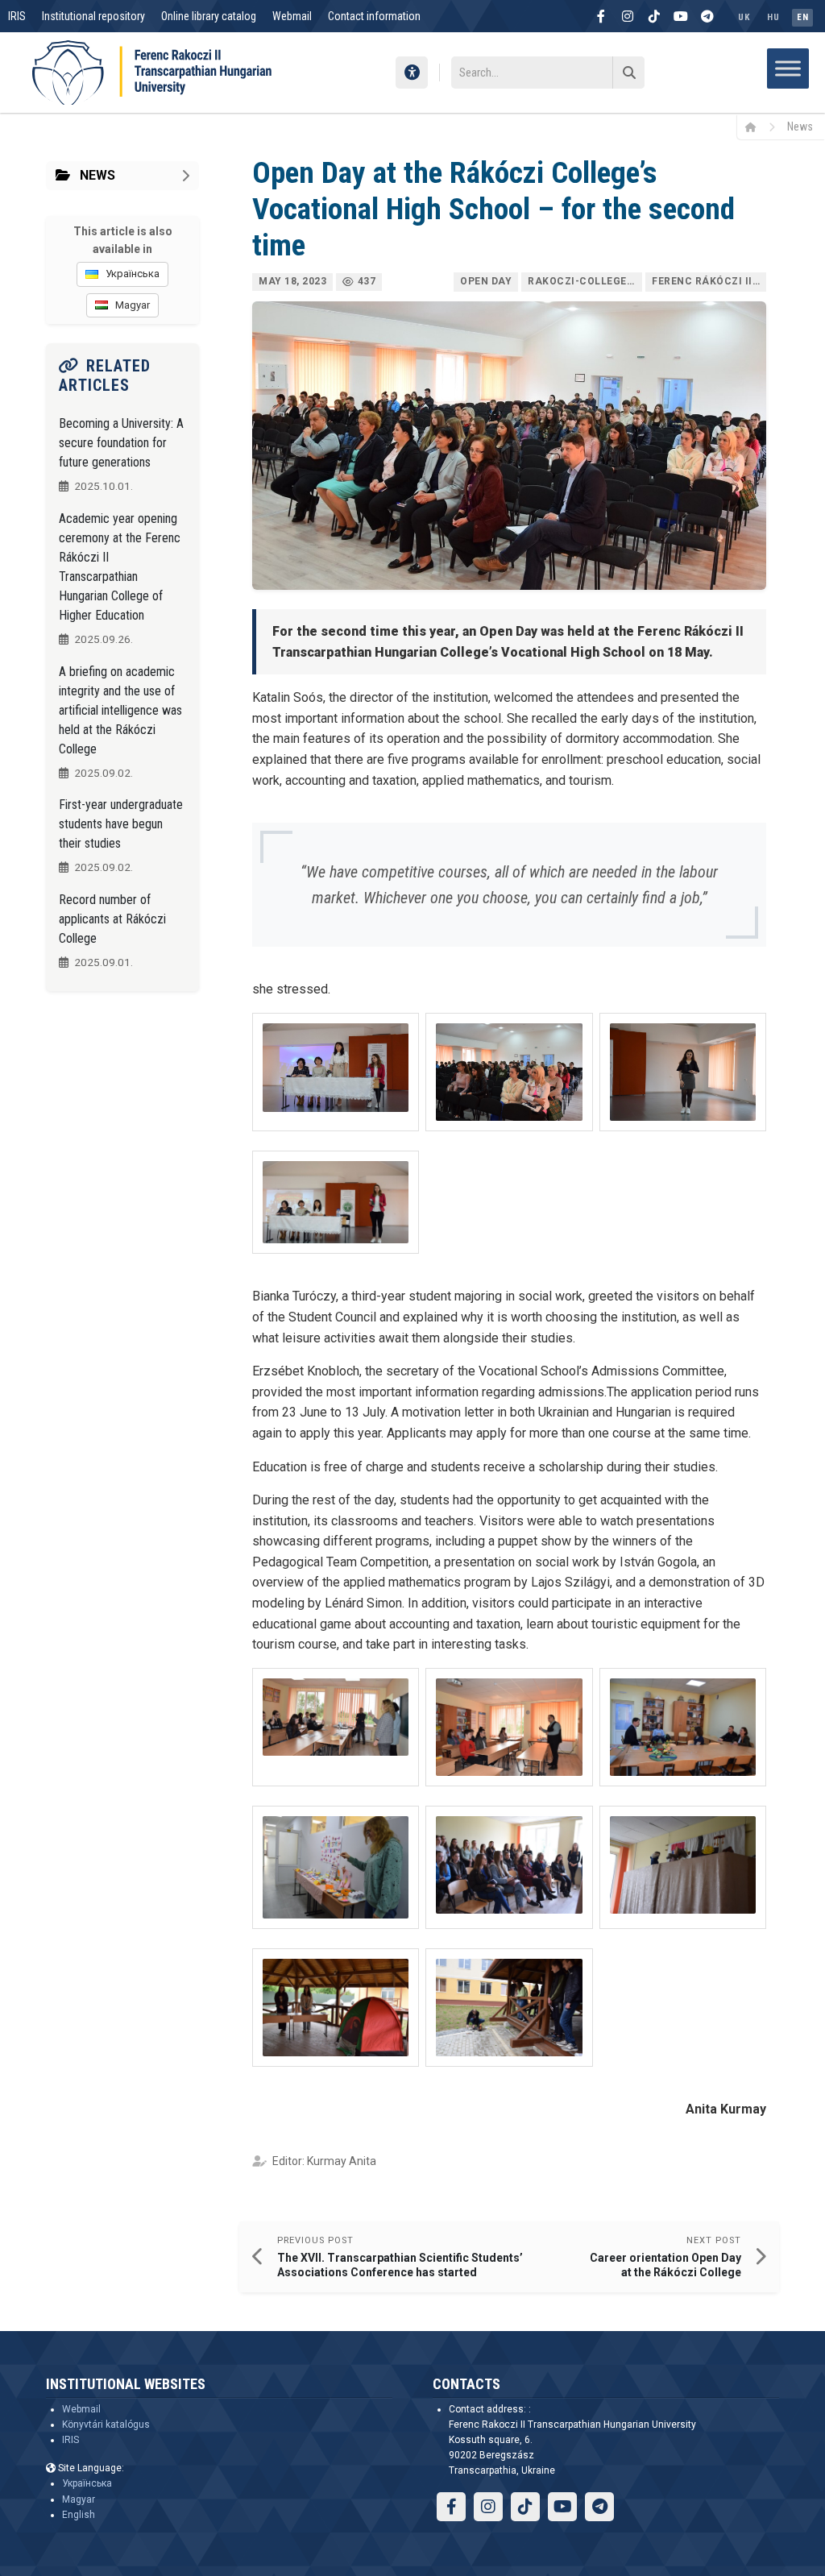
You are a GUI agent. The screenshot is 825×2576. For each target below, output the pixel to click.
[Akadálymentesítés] (412, 73)
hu (773, 17)
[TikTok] (654, 16)
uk (744, 17)
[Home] (756, 127)
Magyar (79, 2499)
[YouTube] (681, 16)
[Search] (628, 73)
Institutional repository (93, 16)
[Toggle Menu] (788, 68)
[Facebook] (601, 16)
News (800, 127)
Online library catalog (209, 16)
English (79, 2515)
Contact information (374, 16)
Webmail (292, 16)
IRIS (17, 16)
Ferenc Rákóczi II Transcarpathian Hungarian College (709, 281)
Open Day (486, 281)
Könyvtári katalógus (106, 2425)
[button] (336, 1072)
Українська (87, 2483)
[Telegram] (707, 16)
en (802, 17)
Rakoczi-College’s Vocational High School (585, 281)
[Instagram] (628, 16)
